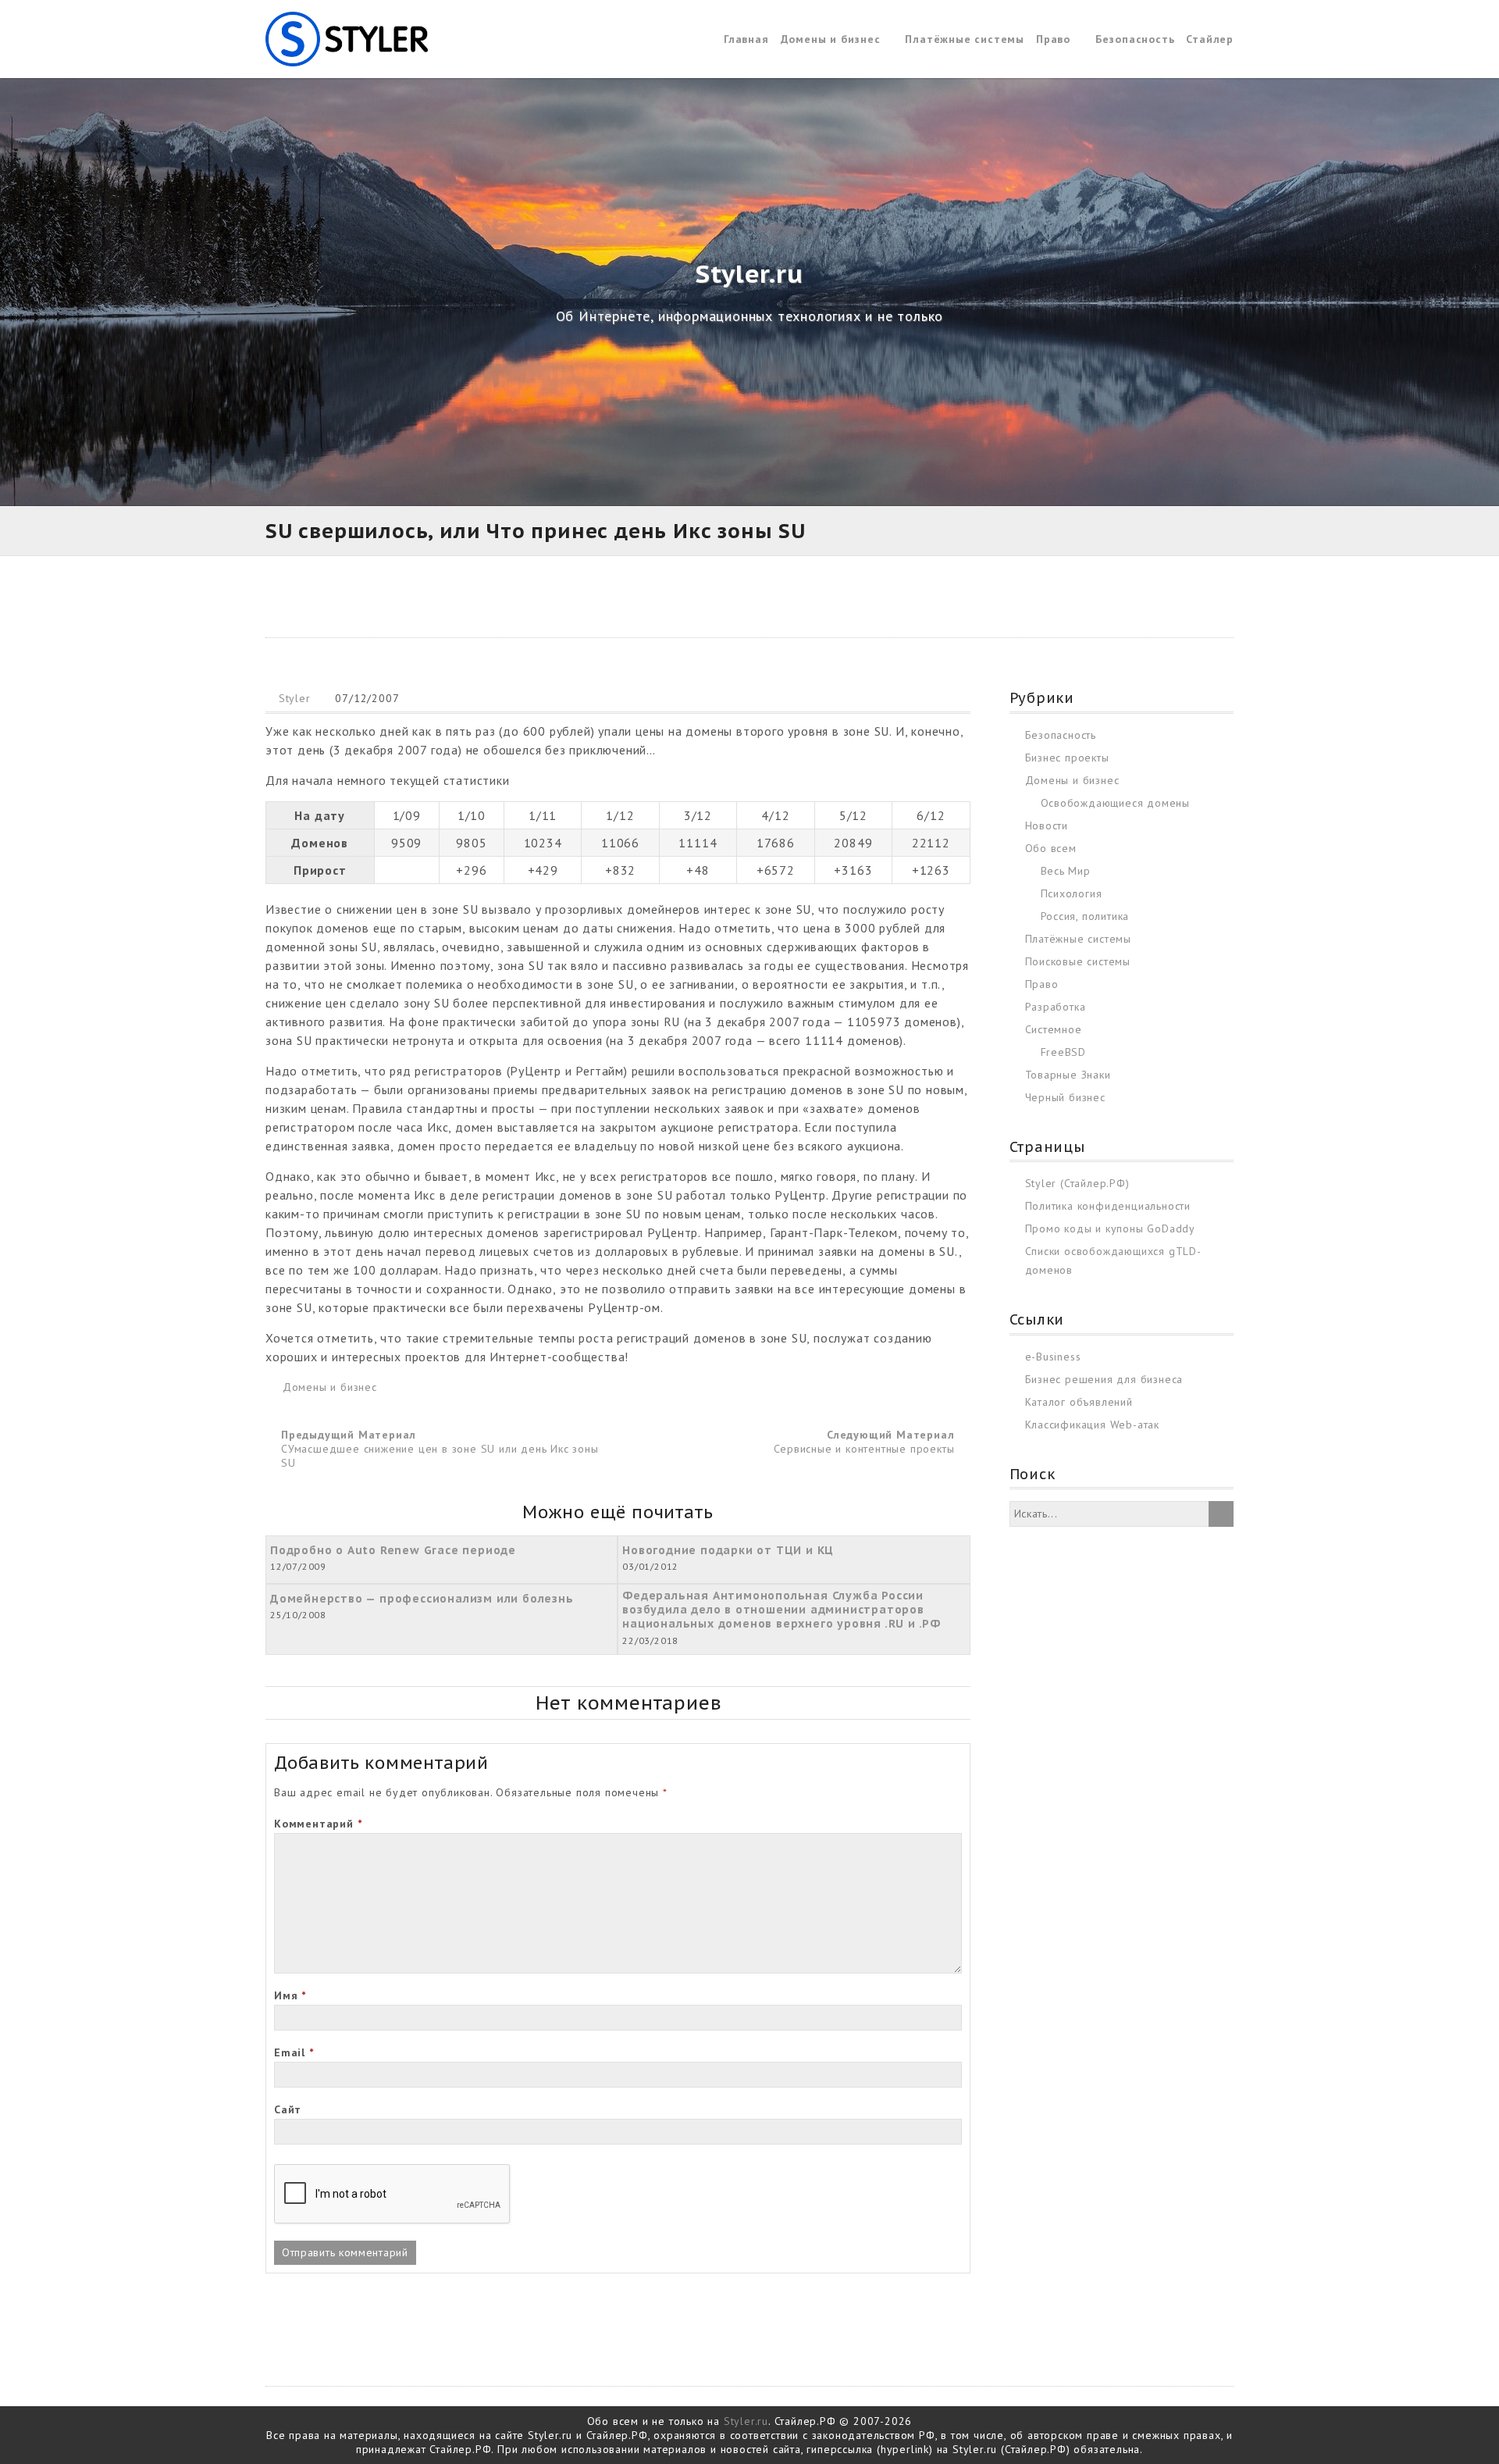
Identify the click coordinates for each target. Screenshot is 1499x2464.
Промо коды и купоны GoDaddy (1111, 1228)
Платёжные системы (965, 39)
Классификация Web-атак (1093, 1425)
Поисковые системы (1078, 961)
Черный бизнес (1065, 1097)
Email (294, 2052)
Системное (1054, 1029)
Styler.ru (746, 2421)
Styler (295, 698)
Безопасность (1135, 39)
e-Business (1053, 1357)
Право (1053, 39)
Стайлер (1210, 39)
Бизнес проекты (1067, 758)
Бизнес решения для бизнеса (1104, 1379)
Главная (746, 39)
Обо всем (1051, 848)
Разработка (1056, 1007)
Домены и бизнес (831, 39)
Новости (1047, 825)
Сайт (288, 2109)
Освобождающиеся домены (1116, 803)
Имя (290, 1995)
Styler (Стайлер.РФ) (1077, 1183)
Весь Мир (1066, 871)
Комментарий (318, 1824)
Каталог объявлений (1079, 1402)
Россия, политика (1085, 916)
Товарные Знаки (1068, 1075)
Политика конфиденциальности (1108, 1206)
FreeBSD (1064, 1052)
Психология (1072, 893)
